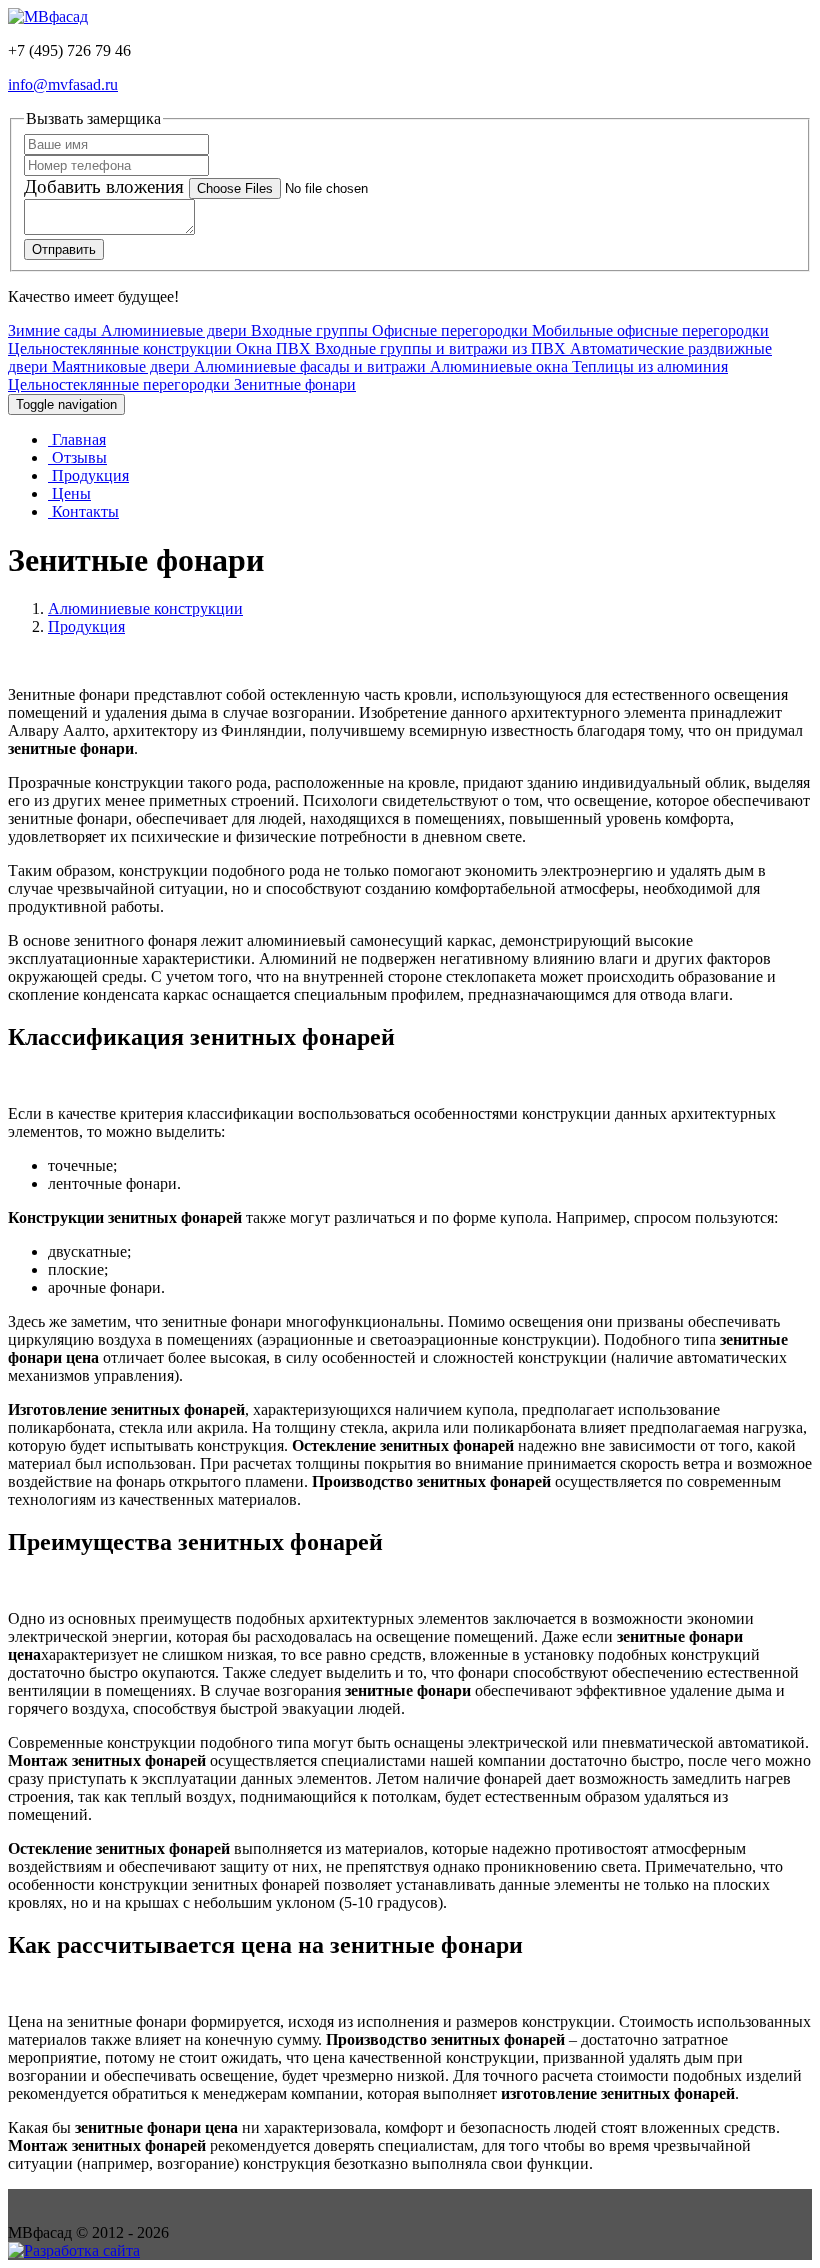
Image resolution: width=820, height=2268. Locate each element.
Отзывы (77, 457)
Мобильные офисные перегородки (650, 330)
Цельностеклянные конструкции (120, 348)
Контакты (83, 511)
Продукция (88, 475)
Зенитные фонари (295, 384)
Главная (77, 439)
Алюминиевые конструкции (145, 608)
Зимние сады (52, 330)
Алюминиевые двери (174, 330)
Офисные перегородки (450, 330)
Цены (69, 493)
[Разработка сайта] (74, 2250)
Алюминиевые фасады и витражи (310, 366)
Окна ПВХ (273, 348)
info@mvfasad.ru (63, 84)
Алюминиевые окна (499, 366)
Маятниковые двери (121, 366)
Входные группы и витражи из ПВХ (440, 348)
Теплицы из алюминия (650, 366)
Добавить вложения (106, 186)
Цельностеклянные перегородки (119, 384)
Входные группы (309, 330)
